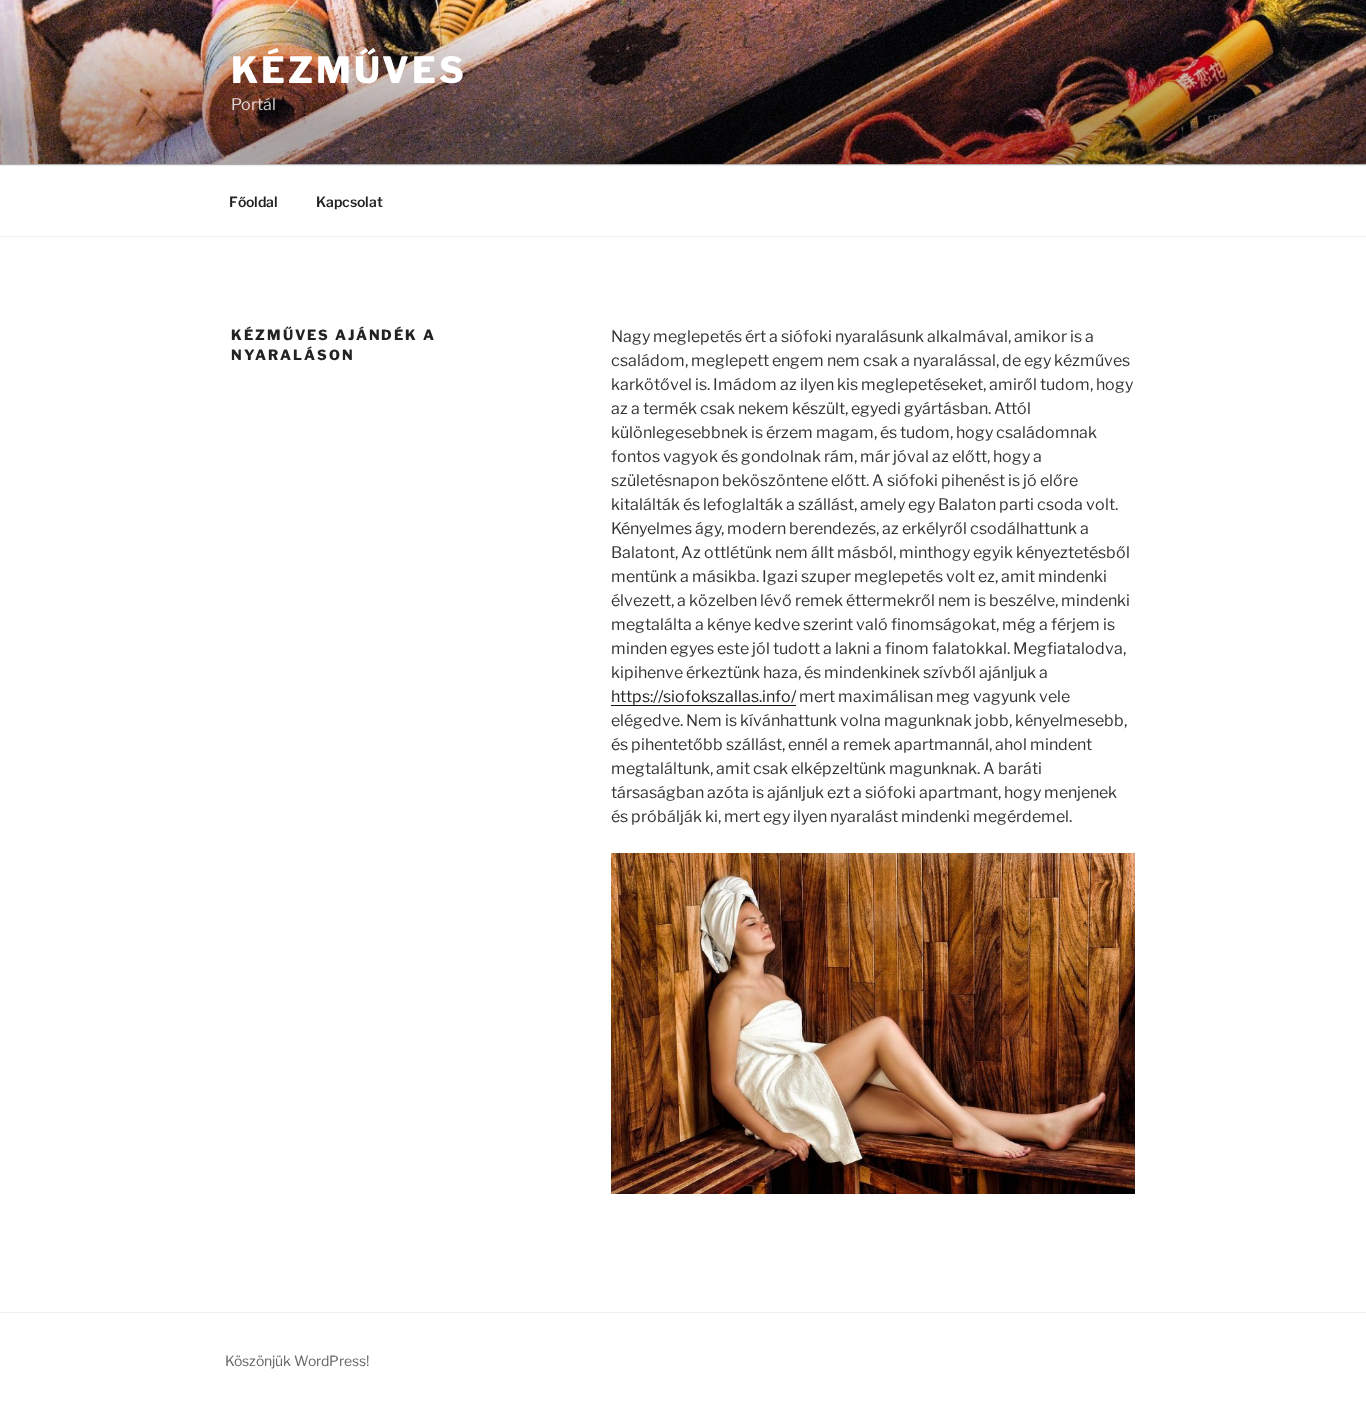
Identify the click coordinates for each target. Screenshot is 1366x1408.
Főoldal (253, 201)
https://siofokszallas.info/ (703, 696)
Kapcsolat (349, 201)
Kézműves (349, 70)
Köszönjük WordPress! (297, 1360)
